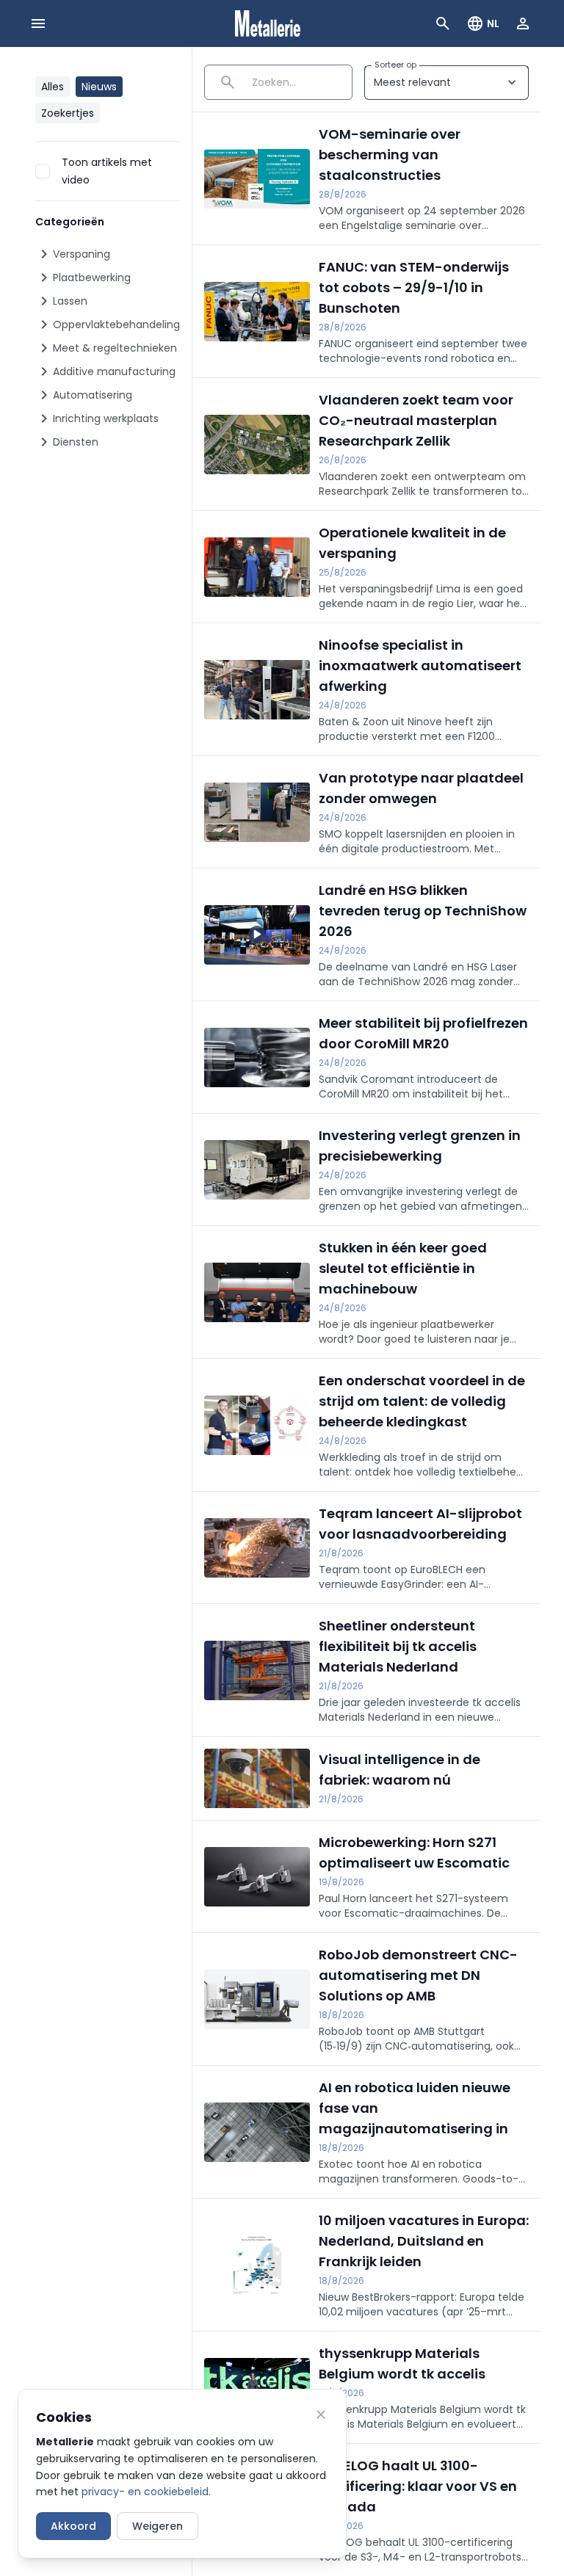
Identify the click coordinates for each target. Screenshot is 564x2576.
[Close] (321, 2414)
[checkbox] (43, 171)
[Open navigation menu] (38, 23)
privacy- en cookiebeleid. (146, 2492)
